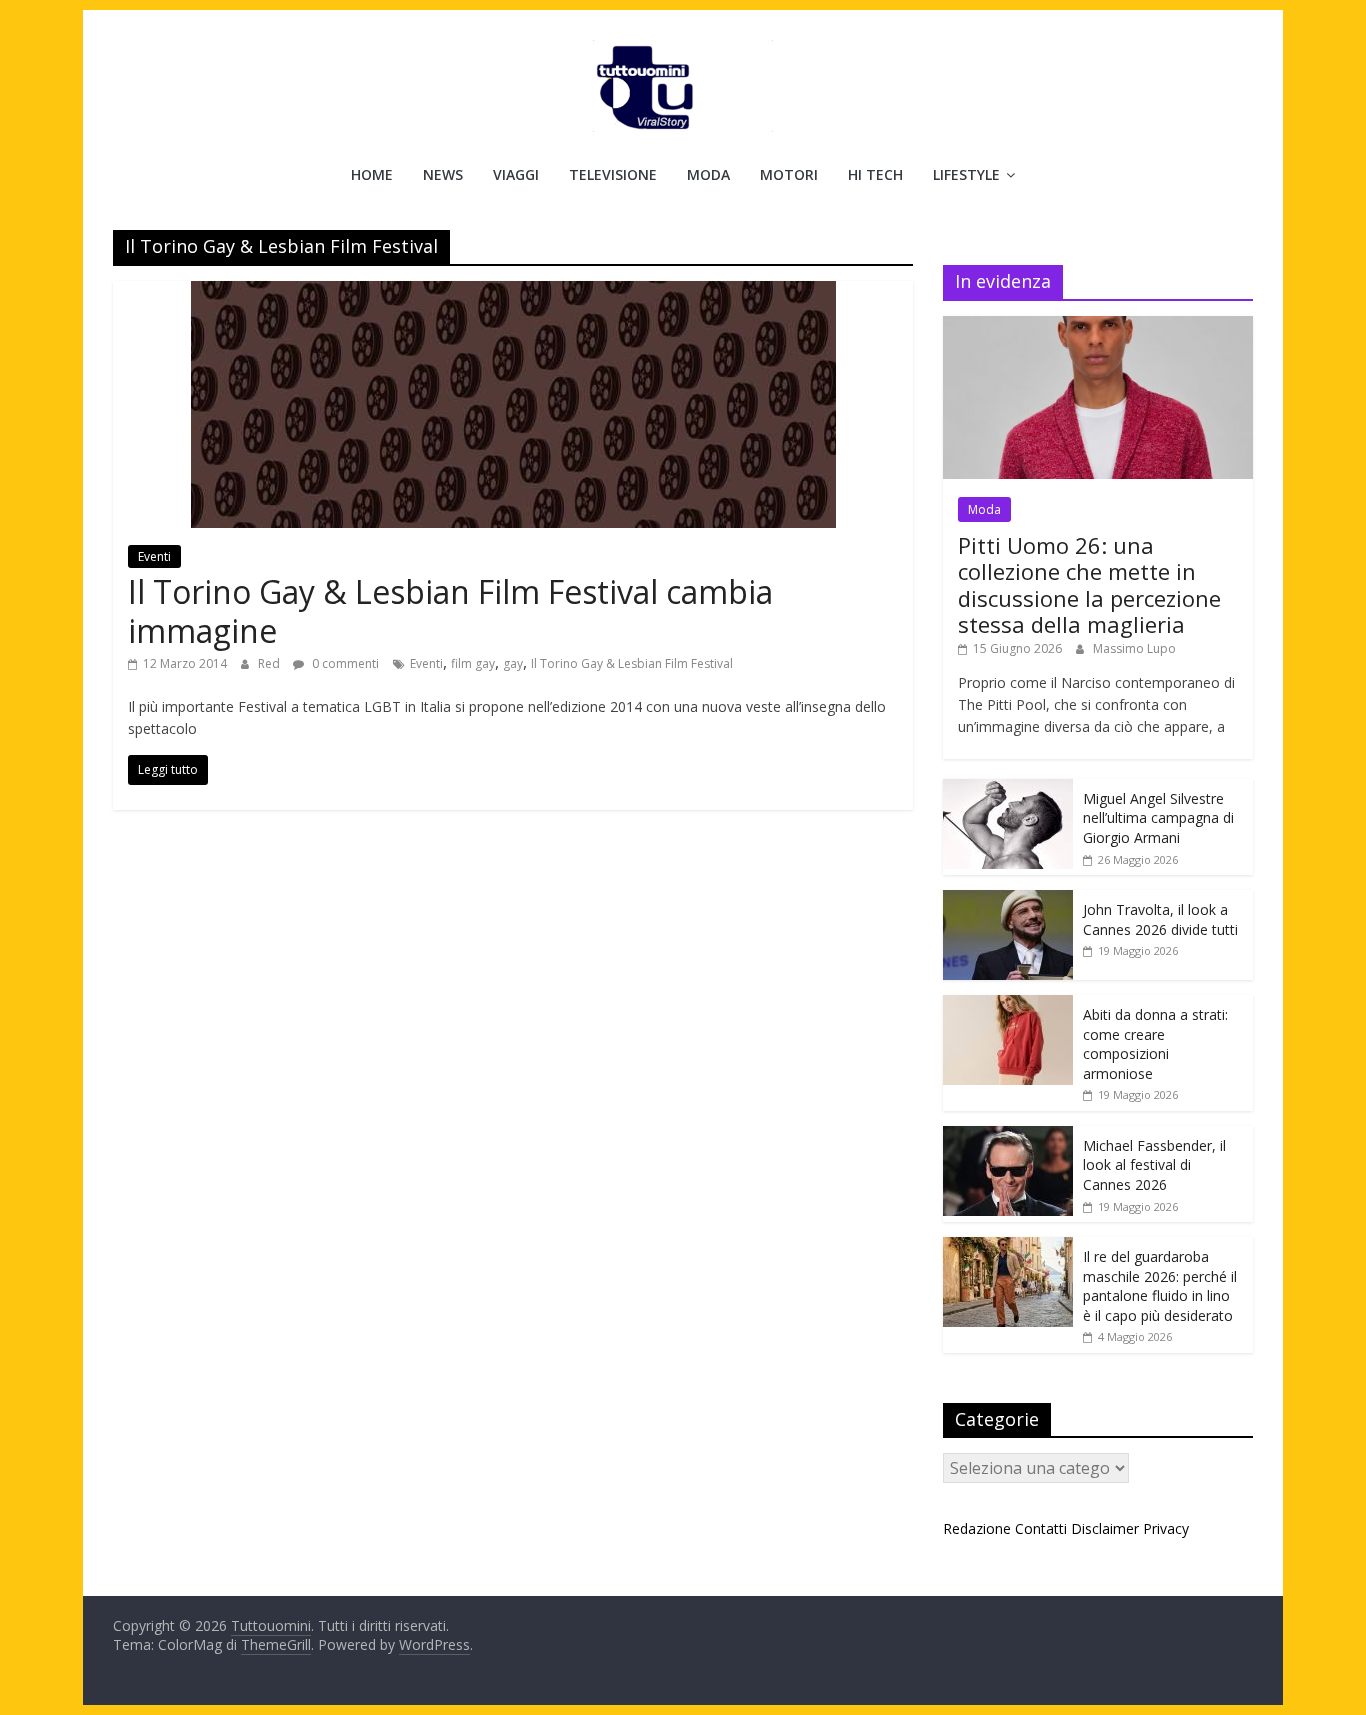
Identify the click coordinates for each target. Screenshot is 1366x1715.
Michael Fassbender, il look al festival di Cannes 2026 (1154, 1165)
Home (372, 174)
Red (270, 663)
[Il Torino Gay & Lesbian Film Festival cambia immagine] (513, 293)
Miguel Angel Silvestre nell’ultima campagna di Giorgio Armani (1158, 818)
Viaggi (516, 174)
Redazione (977, 1528)
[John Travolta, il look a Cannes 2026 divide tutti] (1008, 900)
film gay (473, 663)
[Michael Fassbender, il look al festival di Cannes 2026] (1008, 1136)
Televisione (613, 174)
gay (513, 663)
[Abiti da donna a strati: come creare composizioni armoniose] (1008, 1005)
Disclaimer (1105, 1528)
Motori (789, 174)
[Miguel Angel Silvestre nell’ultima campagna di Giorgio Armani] (1008, 789)
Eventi (154, 556)
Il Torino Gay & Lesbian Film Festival (632, 663)
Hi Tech (875, 174)
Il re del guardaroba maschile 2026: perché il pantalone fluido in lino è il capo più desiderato (1160, 1286)
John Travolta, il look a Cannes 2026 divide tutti (1160, 919)
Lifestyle (966, 174)
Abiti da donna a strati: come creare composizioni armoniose (1155, 1044)
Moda (708, 174)
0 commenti (344, 663)
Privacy (1166, 1528)
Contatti (1041, 1528)
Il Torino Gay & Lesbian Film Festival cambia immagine (450, 610)
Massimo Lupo (1134, 648)
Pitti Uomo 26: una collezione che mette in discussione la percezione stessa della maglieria (1089, 584)
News (443, 174)
